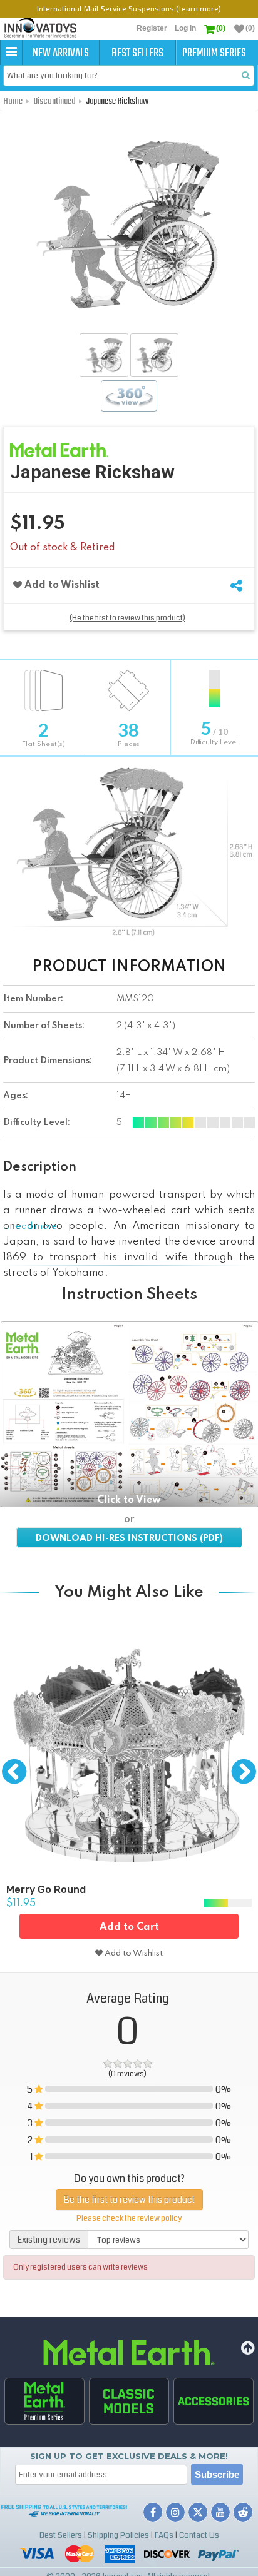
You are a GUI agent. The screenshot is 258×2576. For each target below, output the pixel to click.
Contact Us (199, 2535)
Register (152, 28)
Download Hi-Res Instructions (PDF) (129, 1538)
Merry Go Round (46, 1890)
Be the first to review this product (129, 2200)
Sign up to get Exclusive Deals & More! (129, 2456)
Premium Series (214, 53)
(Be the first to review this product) (127, 618)
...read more (30, 1226)
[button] (11, 53)
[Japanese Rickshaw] (104, 355)
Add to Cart (129, 1927)
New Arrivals (61, 53)
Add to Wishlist (61, 585)
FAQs (164, 2535)
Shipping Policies (118, 2535)
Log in (185, 28)
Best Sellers (137, 53)
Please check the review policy (129, 2219)
